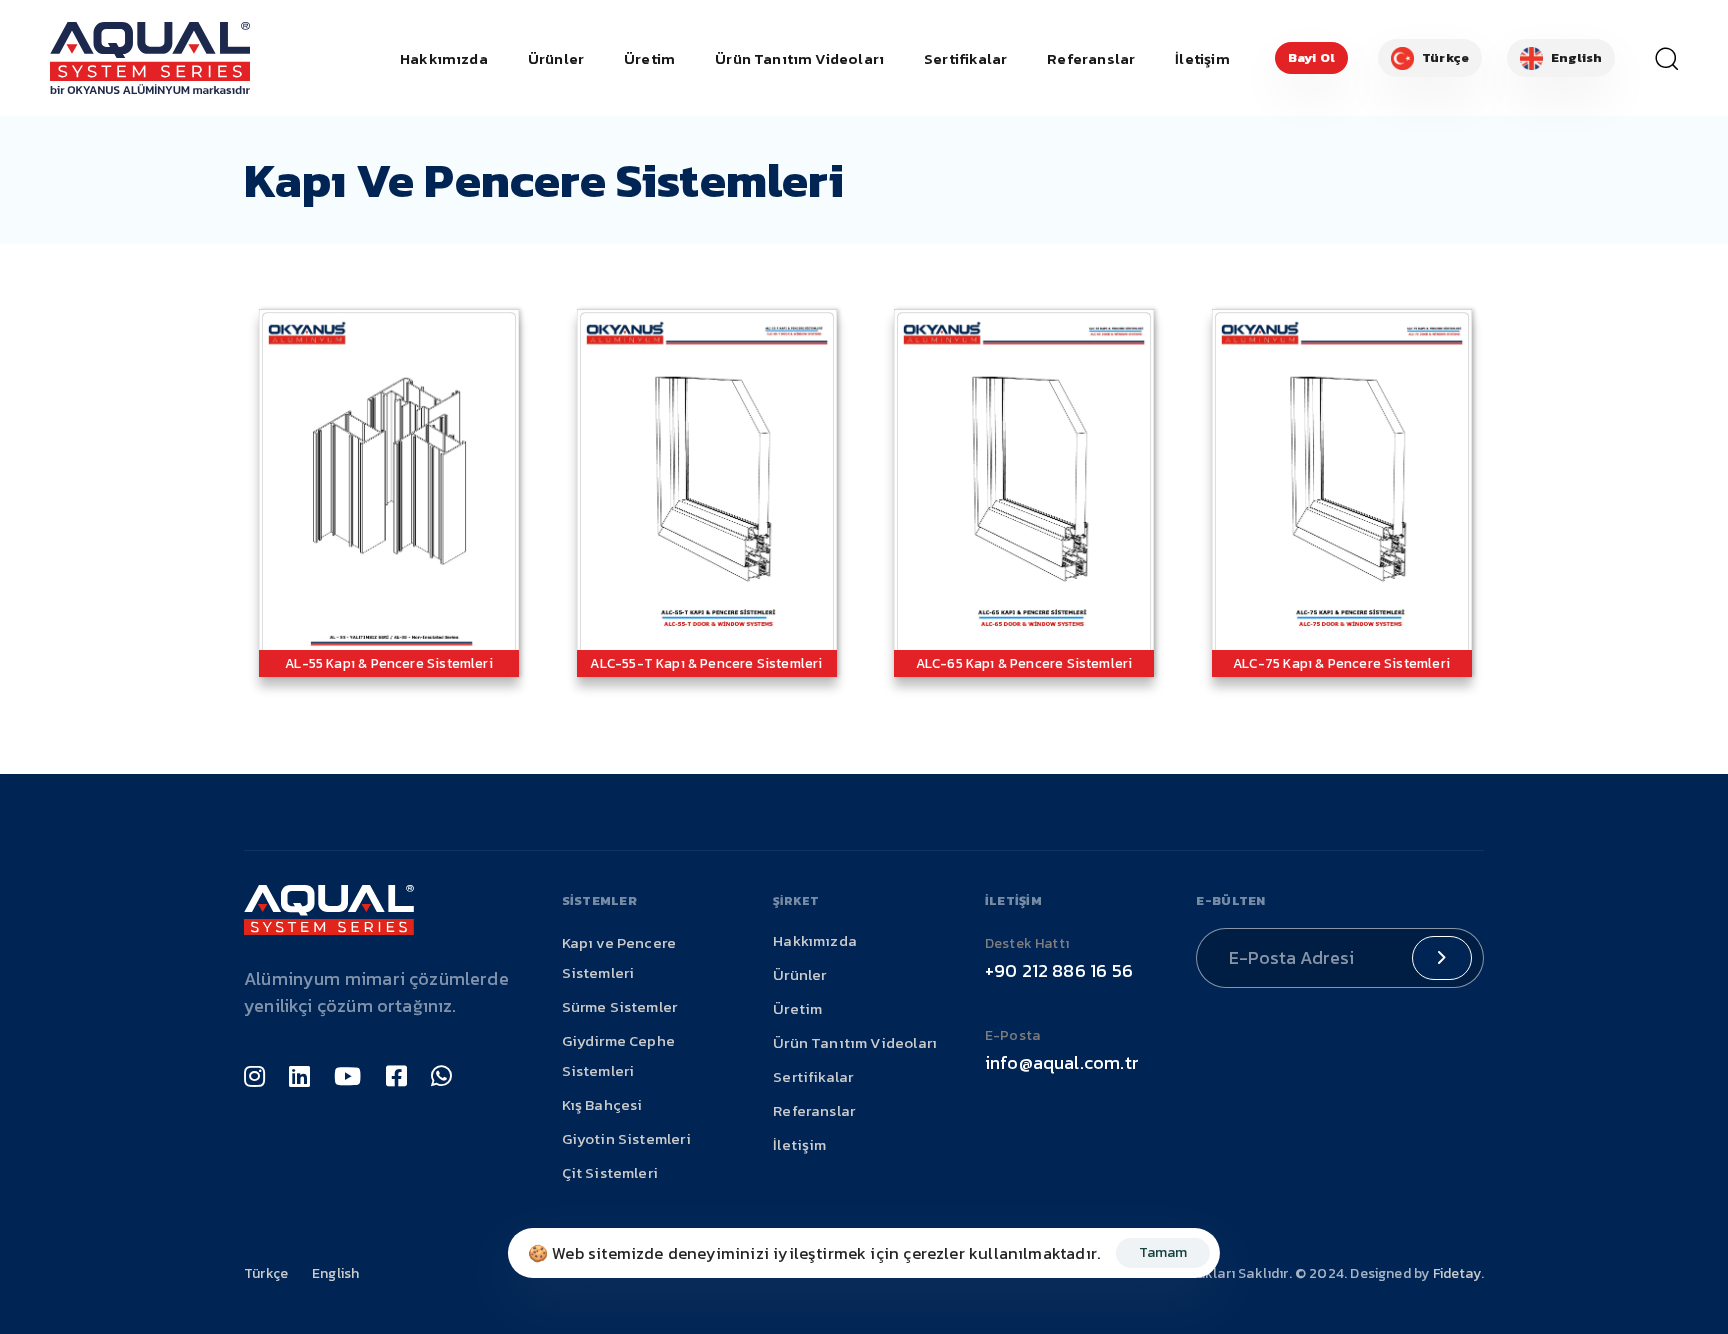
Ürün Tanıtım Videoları (799, 58)
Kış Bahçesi (602, 1104)
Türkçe (266, 1273)
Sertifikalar (965, 58)
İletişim (1202, 58)
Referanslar (1091, 58)
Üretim (649, 58)
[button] (1659, 58)
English (335, 1273)
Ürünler (556, 58)
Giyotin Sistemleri (626, 1138)
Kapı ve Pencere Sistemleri (619, 957)
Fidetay (1457, 1273)
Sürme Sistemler (620, 1006)
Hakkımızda (444, 58)
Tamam (1163, 1252)
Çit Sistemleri (610, 1172)
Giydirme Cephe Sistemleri (619, 1055)
